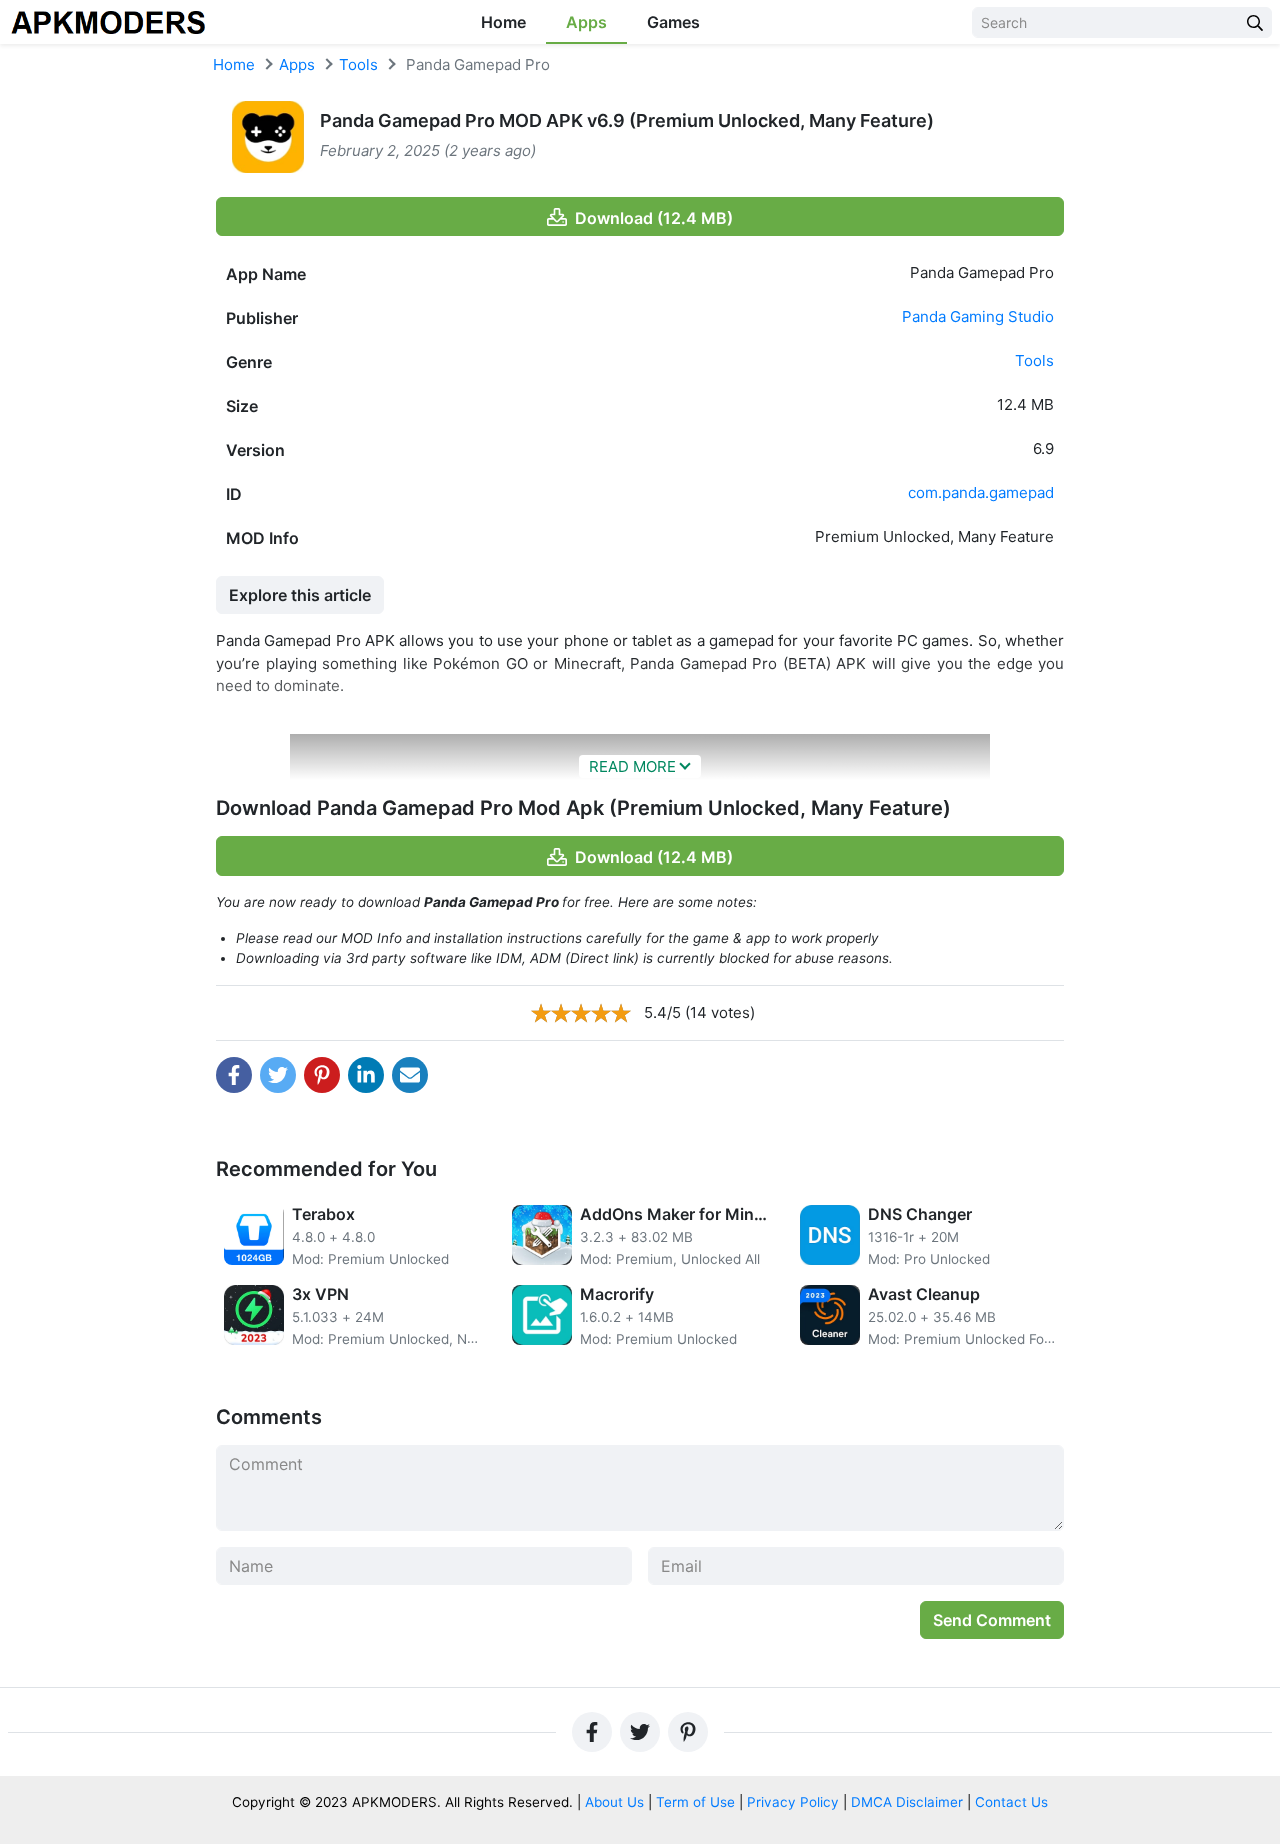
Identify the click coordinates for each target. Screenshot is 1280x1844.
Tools (358, 64)
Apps (586, 22)
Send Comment (992, 1620)
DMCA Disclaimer (907, 1802)
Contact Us (1011, 1802)
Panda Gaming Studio (978, 316)
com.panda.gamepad (981, 492)
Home (503, 22)
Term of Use (695, 1802)
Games (673, 22)
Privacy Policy (793, 1802)
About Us (614, 1802)
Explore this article (300, 595)
